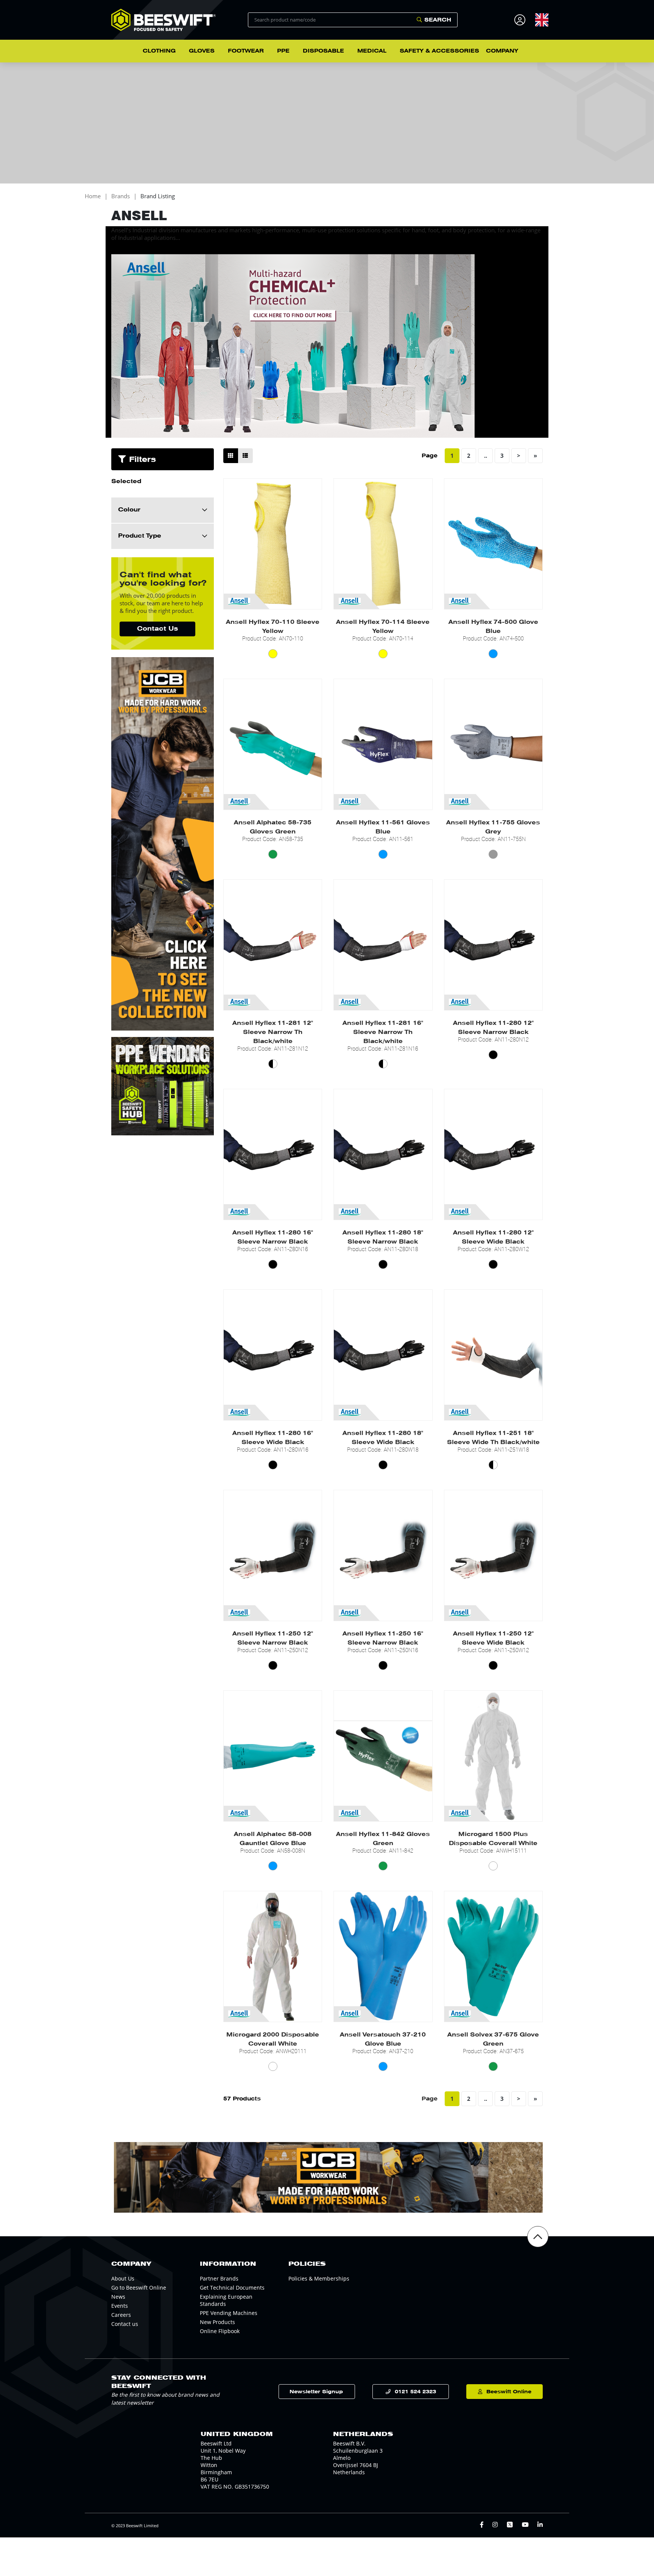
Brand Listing (158, 196)
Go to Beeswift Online (139, 2288)
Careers (121, 2315)
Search (438, 20)
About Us (123, 2278)
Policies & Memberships (319, 2278)
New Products (217, 2322)
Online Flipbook (220, 2331)
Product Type (140, 536)
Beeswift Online (509, 2392)
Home (93, 196)
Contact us (125, 2324)
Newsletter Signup (316, 2392)
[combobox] (542, 20)
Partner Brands (219, 2278)
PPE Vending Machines (229, 2313)
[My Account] (521, 20)
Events (120, 2306)
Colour (129, 510)
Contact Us (157, 629)
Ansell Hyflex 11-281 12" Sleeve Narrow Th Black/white (273, 1032)
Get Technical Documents (232, 2288)
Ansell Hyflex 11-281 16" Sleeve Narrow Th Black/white (383, 1032)
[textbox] (542, 20)
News (118, 2297)
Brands (121, 196)
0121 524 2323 (415, 2392)
